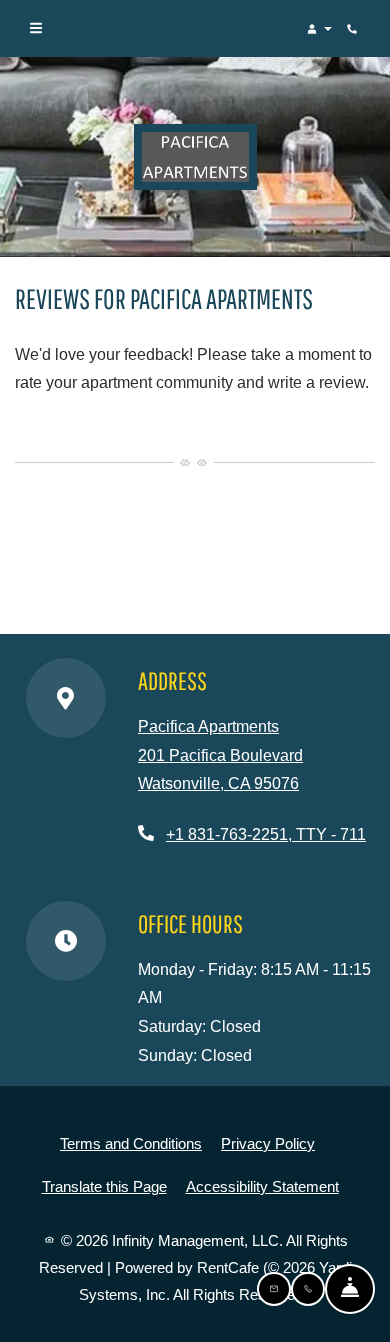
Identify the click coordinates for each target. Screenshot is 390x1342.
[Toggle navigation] (36, 29)
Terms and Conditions (131, 1143)
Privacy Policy (268, 1143)
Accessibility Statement (262, 1186)
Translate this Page (104, 1186)
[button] (318, 29)
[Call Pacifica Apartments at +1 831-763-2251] (354, 29)
